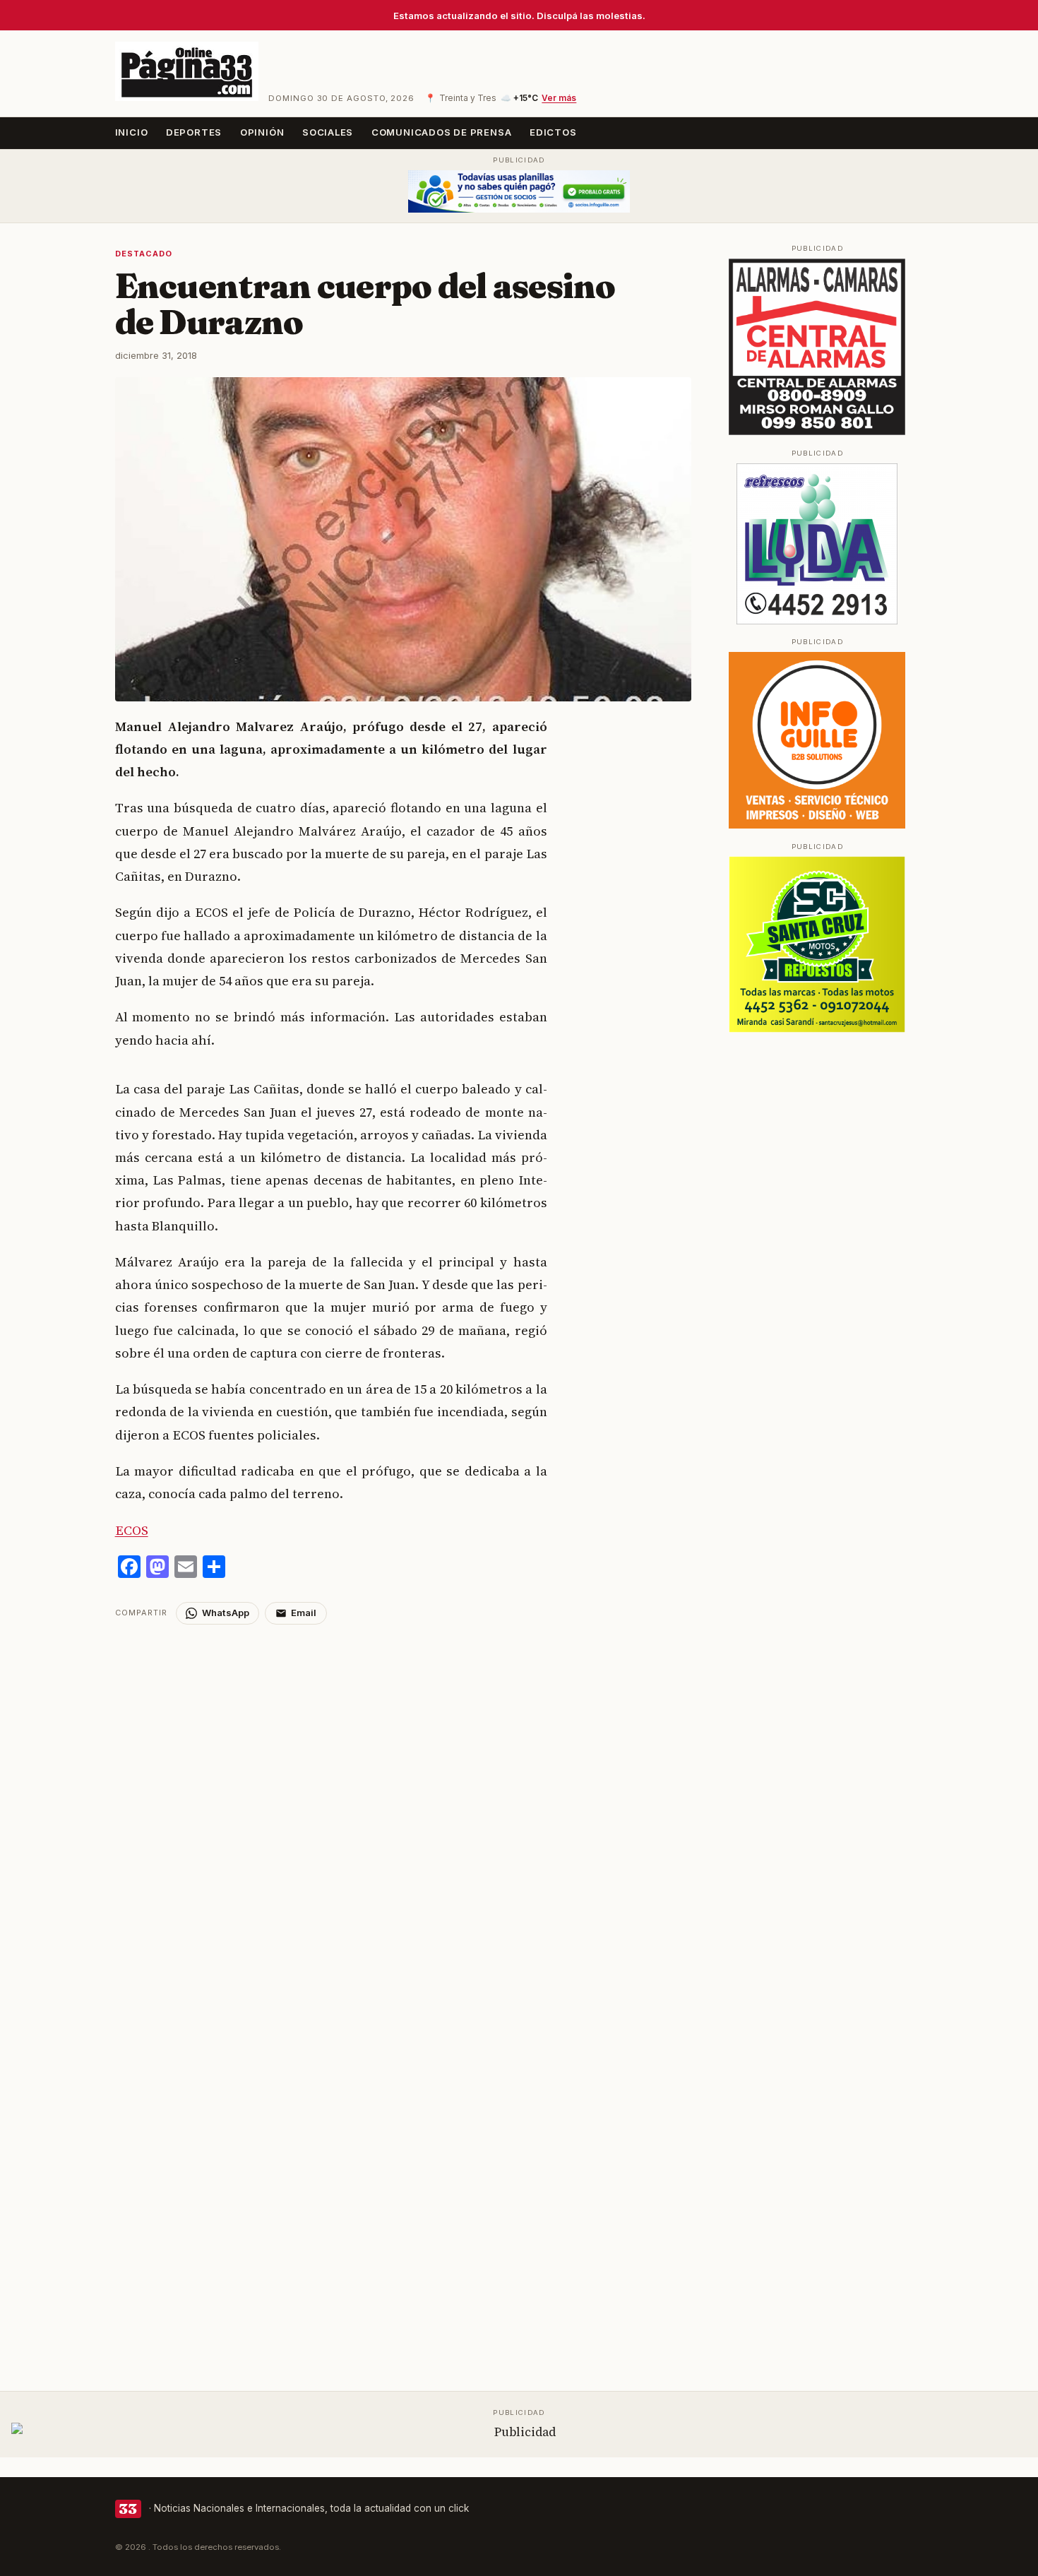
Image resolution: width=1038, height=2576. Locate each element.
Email (304, 1613)
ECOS (132, 1530)
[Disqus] (404, 1801)
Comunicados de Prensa (442, 132)
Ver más (559, 98)
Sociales (328, 132)
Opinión (262, 132)
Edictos (553, 132)
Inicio (132, 132)
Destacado (144, 254)
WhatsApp (226, 1613)
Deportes (194, 132)
